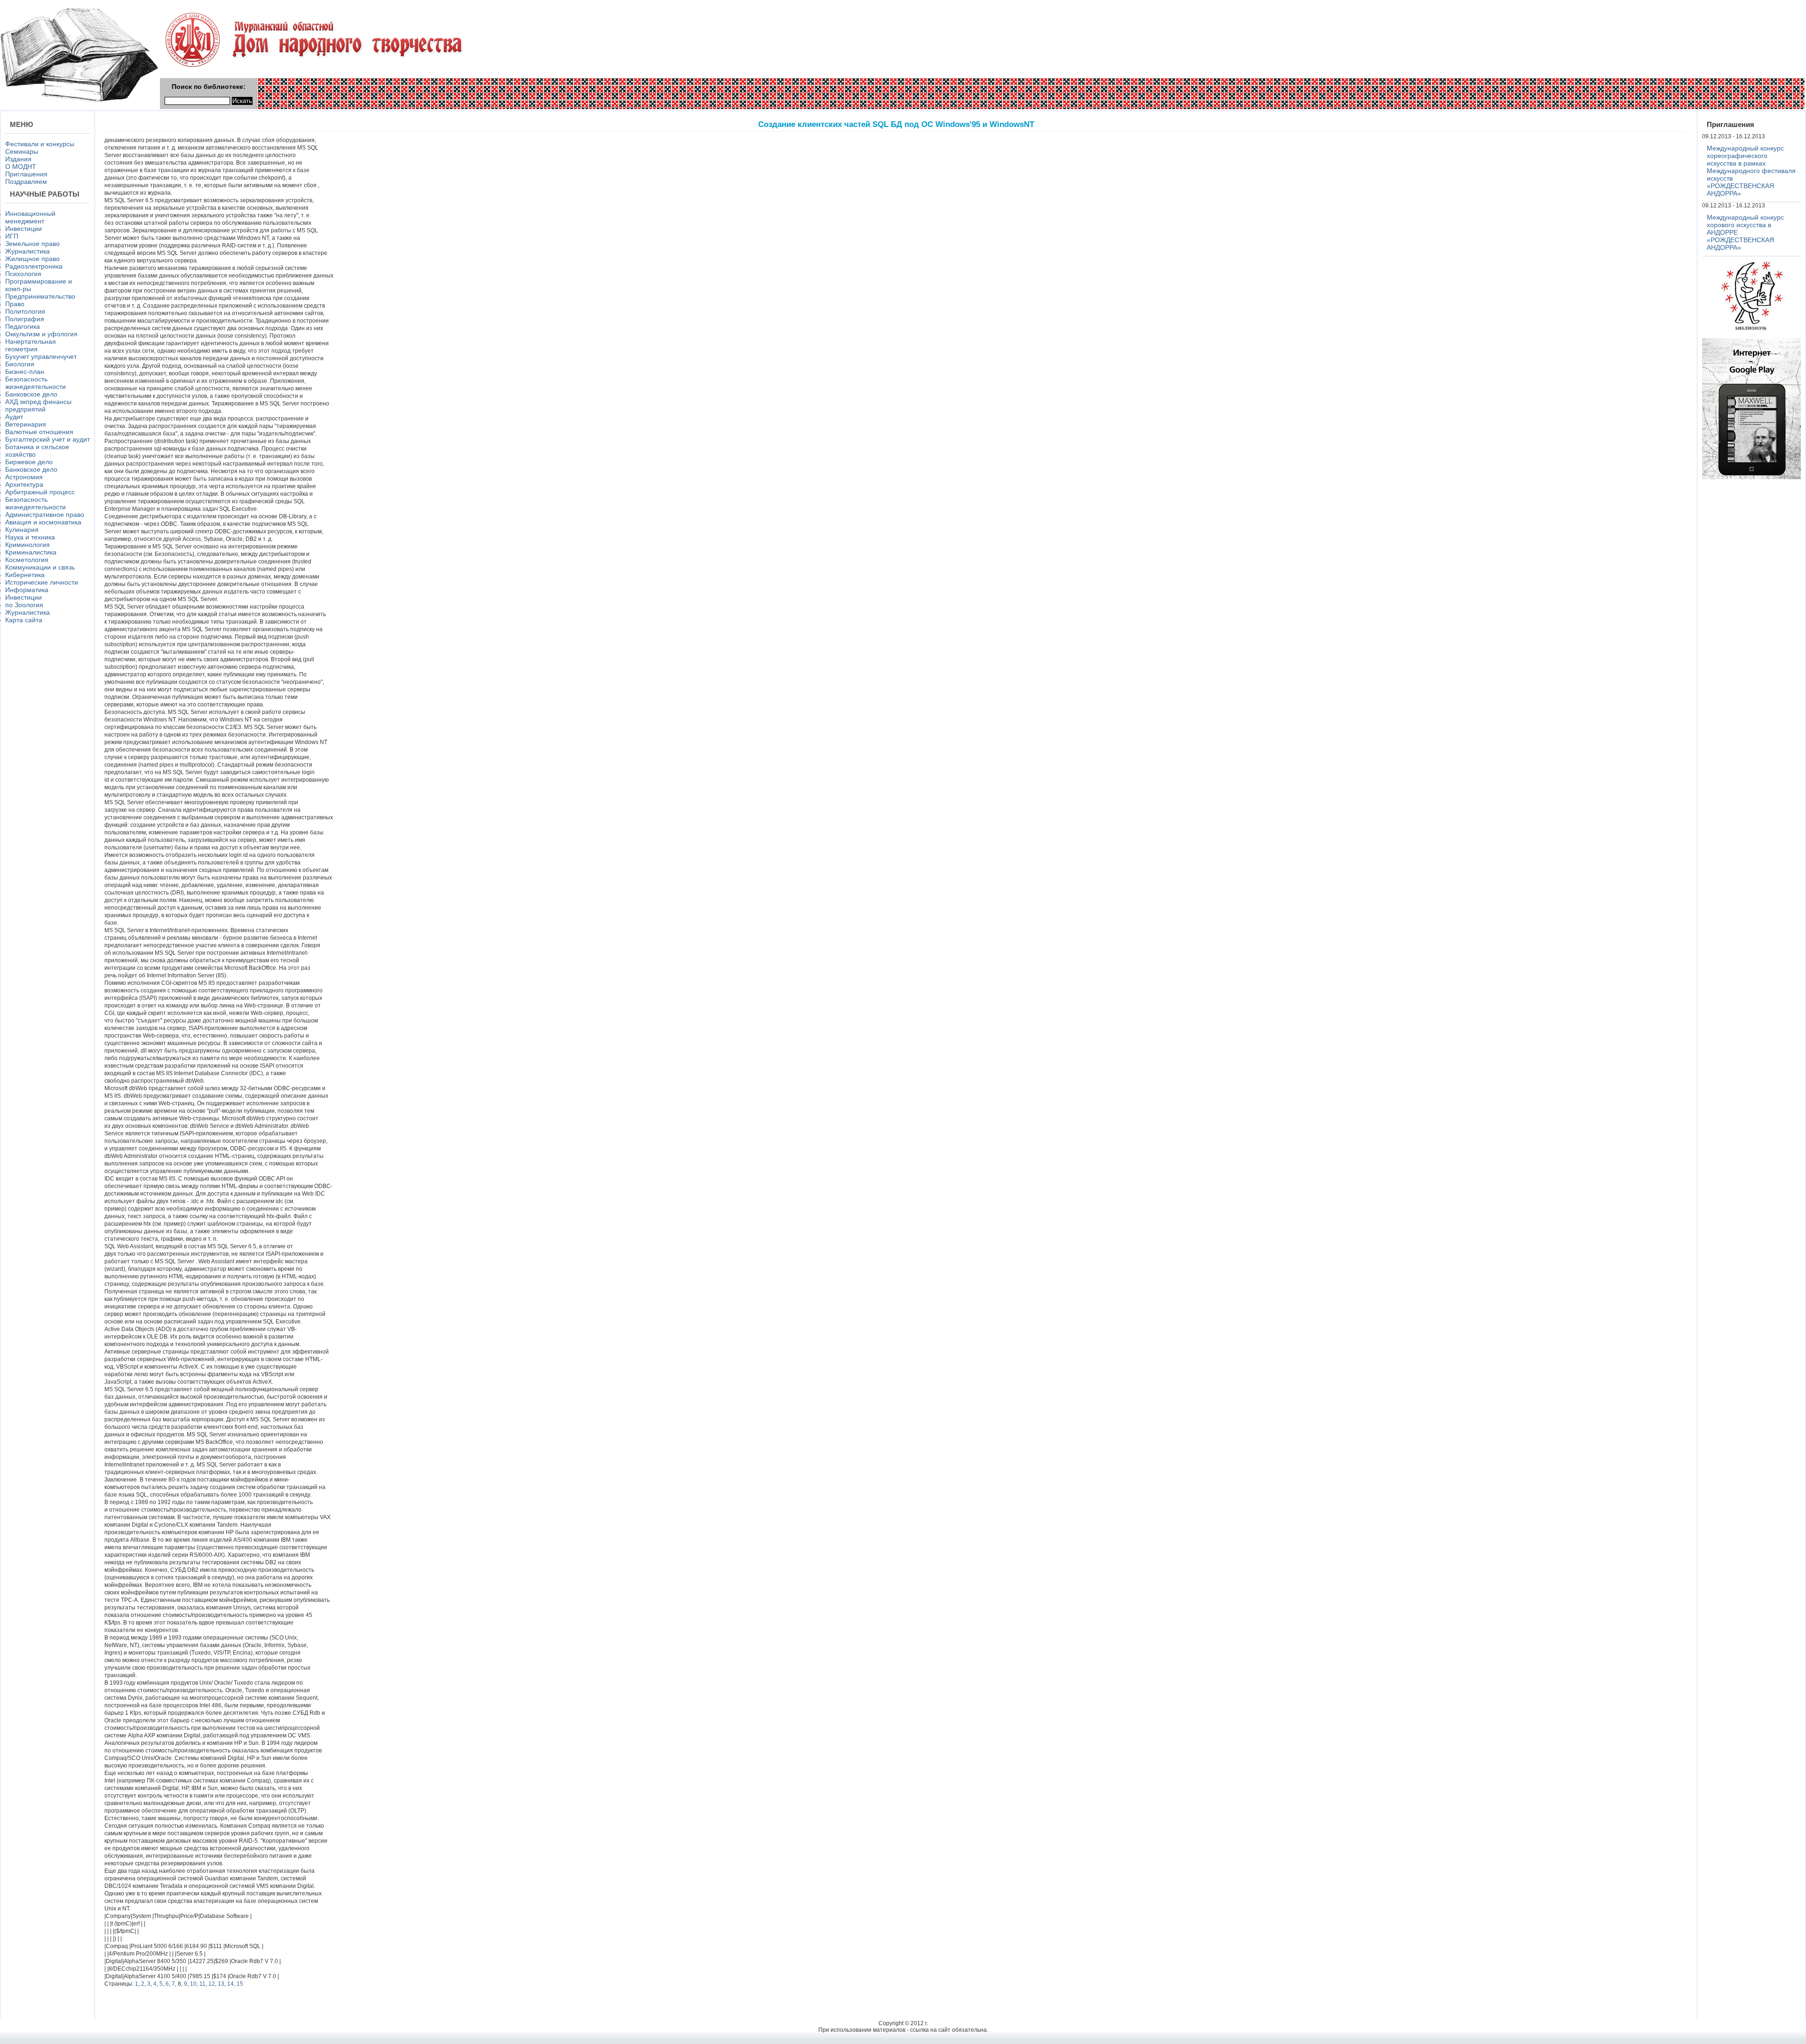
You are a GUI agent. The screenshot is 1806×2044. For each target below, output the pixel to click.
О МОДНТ (21, 166)
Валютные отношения (39, 432)
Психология (23, 274)
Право (15, 304)
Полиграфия (25, 319)
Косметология (27, 560)
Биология (20, 364)
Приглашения (26, 174)
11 (202, 1984)
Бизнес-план (25, 372)
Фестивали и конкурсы (40, 144)
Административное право (45, 515)
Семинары (22, 151)
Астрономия (24, 477)
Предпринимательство (40, 296)
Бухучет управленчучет (41, 357)
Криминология (28, 545)
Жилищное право (32, 259)
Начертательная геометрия (31, 345)
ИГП (12, 236)
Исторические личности (42, 582)
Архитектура (24, 484)
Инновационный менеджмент (30, 217)
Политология (25, 311)
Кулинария (22, 530)
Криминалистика (31, 552)
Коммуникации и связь (40, 567)
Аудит (14, 417)
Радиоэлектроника (34, 266)
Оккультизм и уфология (41, 334)
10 (193, 1984)
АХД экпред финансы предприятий (38, 405)
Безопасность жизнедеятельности (36, 383)
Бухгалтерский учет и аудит (48, 439)
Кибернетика (25, 575)
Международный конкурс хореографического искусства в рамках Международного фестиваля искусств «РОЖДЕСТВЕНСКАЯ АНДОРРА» (1751, 171)
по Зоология (24, 605)
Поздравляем (26, 182)
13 (221, 1984)
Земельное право (32, 244)
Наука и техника (30, 537)
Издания (18, 159)
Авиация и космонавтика (43, 522)
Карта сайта (24, 620)
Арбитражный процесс (40, 492)
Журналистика (28, 251)
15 (240, 1984)
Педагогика (23, 326)
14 (230, 1984)
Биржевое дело (29, 462)
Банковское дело (31, 394)
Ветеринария (26, 424)
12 (212, 1984)
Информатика (27, 590)
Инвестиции (24, 229)
